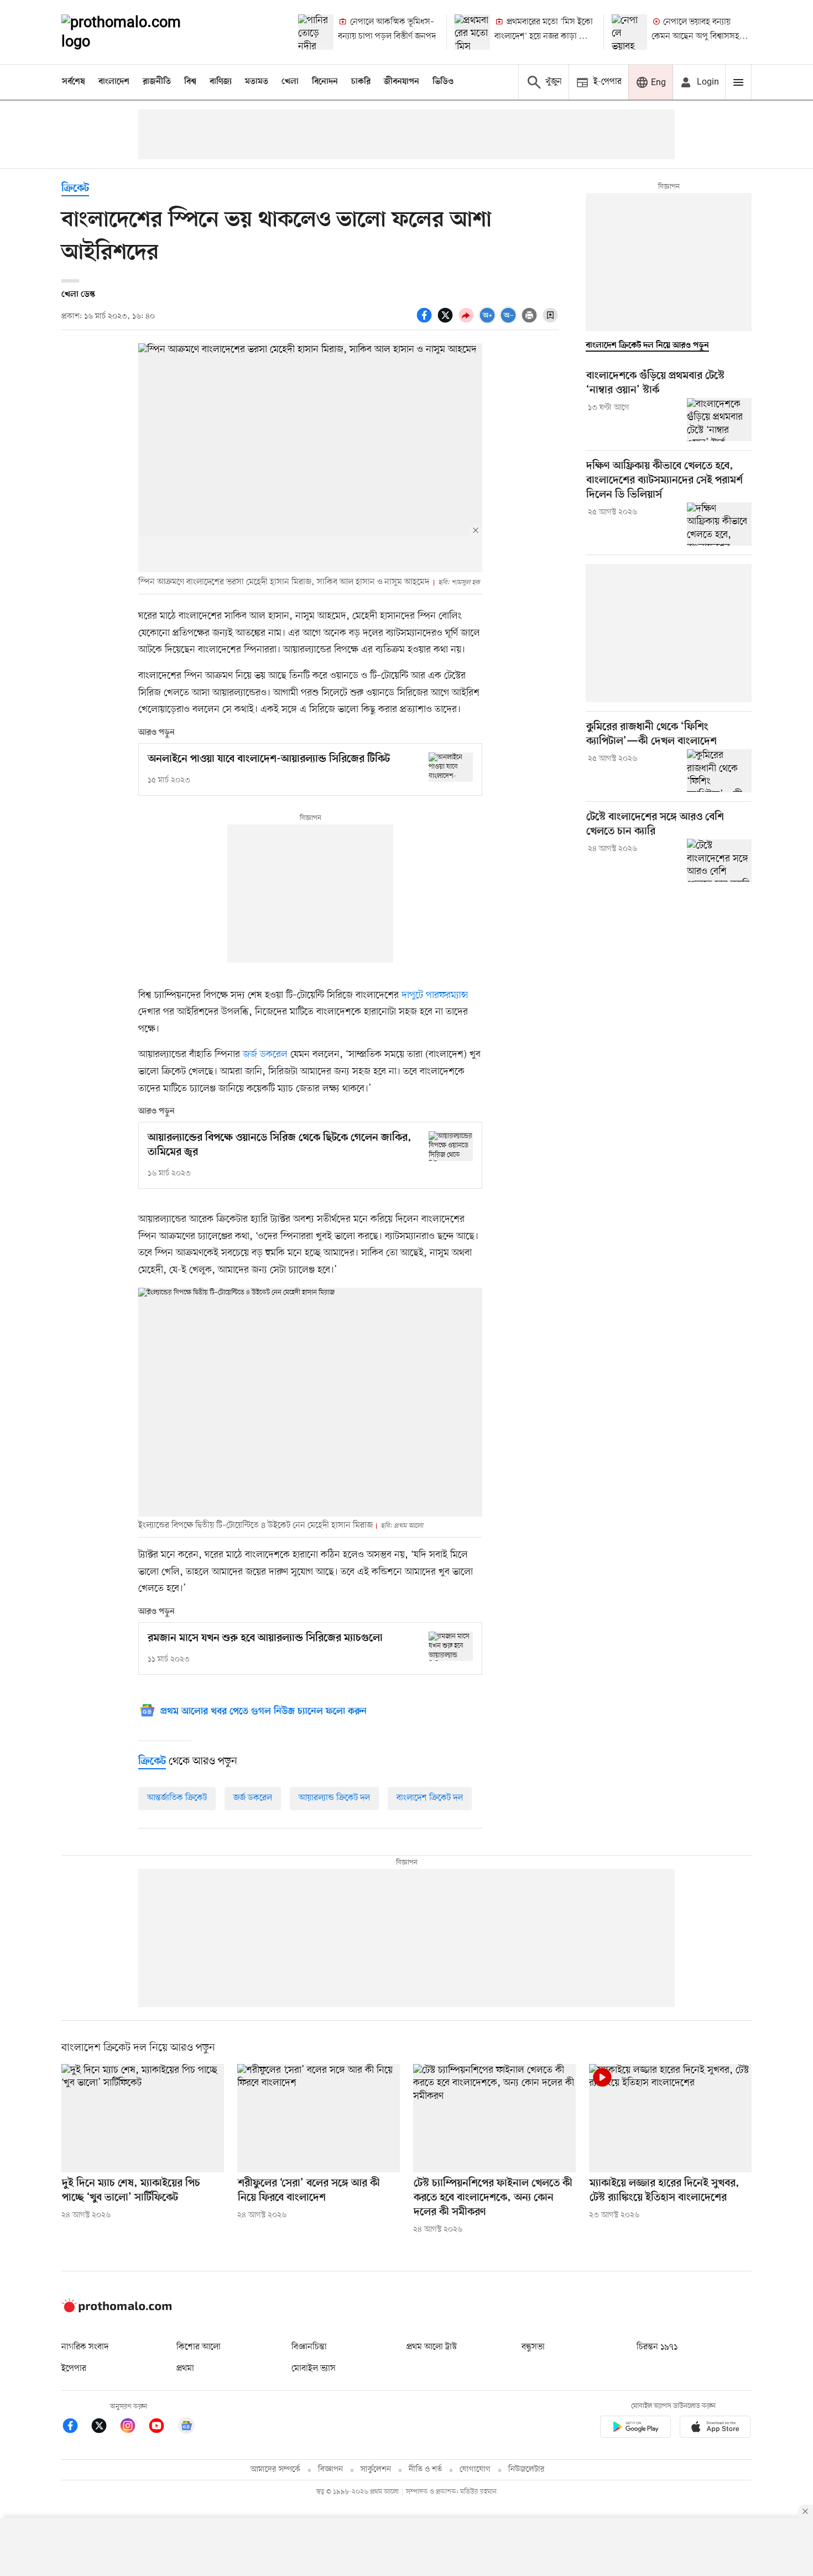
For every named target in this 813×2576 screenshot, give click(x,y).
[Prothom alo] (136, 32)
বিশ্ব (190, 82)
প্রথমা (185, 2369)
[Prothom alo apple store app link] (715, 2429)
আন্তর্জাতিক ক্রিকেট (177, 1798)
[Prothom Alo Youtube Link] (162, 2428)
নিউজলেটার (527, 2470)
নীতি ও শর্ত (425, 2470)
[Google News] (186, 2428)
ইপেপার (74, 2369)
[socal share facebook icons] (426, 321)
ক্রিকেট (75, 189)
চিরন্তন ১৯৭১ (657, 2347)
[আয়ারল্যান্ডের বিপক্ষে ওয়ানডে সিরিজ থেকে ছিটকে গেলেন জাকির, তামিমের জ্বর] (451, 1146)
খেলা (290, 82)
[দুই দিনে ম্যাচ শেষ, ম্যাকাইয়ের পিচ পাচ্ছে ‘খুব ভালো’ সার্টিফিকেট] (143, 2118)
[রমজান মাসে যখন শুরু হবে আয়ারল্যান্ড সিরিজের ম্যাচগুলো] (451, 1646)
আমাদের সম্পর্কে (275, 2470)
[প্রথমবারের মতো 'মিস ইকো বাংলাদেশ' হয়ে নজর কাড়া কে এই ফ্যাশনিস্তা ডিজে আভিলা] (472, 32)
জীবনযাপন (402, 82)
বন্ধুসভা (533, 2347)
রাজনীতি (157, 82)
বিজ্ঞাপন (330, 2470)
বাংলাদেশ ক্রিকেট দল (430, 1798)
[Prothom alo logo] (117, 2310)
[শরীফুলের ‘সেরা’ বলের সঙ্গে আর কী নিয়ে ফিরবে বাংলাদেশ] (319, 2118)
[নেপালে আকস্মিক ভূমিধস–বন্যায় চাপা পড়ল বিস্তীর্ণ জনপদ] (316, 32)
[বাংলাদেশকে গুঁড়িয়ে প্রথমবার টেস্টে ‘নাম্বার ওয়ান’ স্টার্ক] (719, 420)
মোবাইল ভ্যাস (314, 2369)
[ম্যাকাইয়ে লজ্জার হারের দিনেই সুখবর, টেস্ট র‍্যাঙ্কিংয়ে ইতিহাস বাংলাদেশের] (670, 2118)
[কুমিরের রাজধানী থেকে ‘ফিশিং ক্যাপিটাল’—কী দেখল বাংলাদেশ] (719, 771)
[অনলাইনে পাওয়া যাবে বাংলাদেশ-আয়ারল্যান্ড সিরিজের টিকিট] (451, 767)
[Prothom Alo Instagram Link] (133, 2428)
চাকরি (361, 82)
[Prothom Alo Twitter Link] (105, 2428)
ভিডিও (443, 82)
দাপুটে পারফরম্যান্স (435, 995)
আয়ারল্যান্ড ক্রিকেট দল (334, 1798)
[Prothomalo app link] (635, 2429)
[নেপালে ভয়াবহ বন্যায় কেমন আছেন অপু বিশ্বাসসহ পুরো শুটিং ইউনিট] (629, 32)
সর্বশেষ (74, 82)
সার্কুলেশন (376, 2470)
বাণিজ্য (221, 82)
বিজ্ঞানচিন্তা (309, 2347)
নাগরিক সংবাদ (85, 2347)
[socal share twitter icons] (447, 321)
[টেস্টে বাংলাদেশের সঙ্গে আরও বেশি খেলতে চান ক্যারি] (719, 860)
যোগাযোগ (475, 2470)
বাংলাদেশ (114, 82)
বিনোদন (325, 82)
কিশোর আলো (199, 2347)
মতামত (257, 82)
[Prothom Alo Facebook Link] (76, 2428)
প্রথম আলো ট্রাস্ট (432, 2347)
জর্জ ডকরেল (265, 1054)
